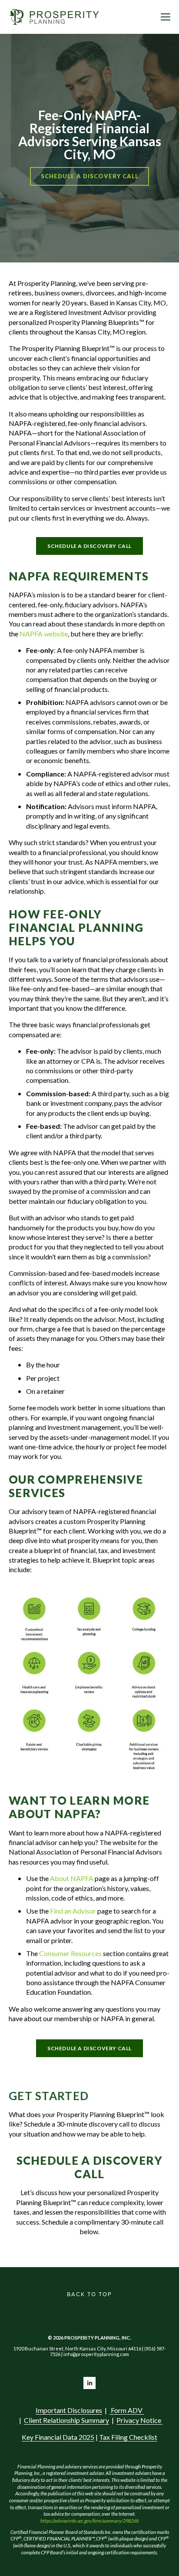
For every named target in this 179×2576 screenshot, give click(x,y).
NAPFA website (44, 634)
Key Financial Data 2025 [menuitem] (58, 2437)
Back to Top (89, 2294)
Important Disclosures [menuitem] (69, 2410)
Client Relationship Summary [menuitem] (66, 2420)
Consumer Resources (70, 1953)
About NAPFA (72, 1878)
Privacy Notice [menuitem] (139, 2420)
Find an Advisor (72, 1911)
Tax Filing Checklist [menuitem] (128, 2437)
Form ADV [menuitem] (127, 2410)
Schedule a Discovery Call (90, 176)
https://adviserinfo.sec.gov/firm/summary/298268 (90, 2521)
